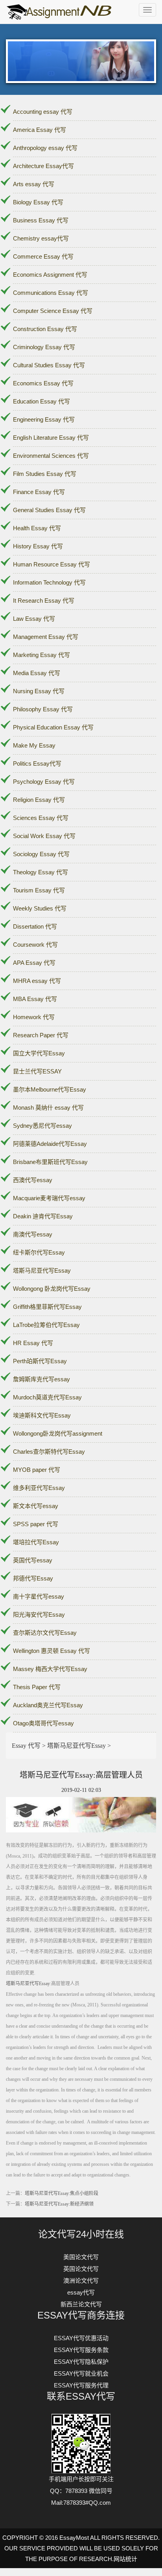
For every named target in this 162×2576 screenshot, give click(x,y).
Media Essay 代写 (37, 673)
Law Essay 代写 (34, 619)
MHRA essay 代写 (37, 981)
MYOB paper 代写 (37, 1470)
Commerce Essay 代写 (43, 256)
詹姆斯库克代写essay (41, 1379)
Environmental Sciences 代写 (51, 456)
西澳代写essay (33, 1180)
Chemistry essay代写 (41, 238)
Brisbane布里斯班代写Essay (50, 1162)
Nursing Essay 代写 (39, 691)
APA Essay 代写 (34, 963)
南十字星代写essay (39, 1596)
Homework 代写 (34, 1017)
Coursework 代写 (35, 945)
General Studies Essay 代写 (49, 510)
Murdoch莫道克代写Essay (47, 1397)
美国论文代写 (81, 2257)
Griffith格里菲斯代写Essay (47, 1307)
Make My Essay (34, 745)
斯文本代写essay (36, 1506)
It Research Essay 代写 (44, 601)
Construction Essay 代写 (45, 329)
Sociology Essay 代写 (41, 854)
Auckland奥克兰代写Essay (48, 1705)
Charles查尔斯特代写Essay (49, 1452)
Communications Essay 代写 (51, 293)
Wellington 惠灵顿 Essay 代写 (52, 1651)
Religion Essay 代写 (39, 800)
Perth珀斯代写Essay (40, 1361)
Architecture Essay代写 (43, 166)
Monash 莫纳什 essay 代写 (48, 1108)
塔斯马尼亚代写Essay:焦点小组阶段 (62, 2193)
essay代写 (81, 2292)
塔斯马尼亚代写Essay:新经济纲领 (59, 2204)
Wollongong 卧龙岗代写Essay (52, 1289)
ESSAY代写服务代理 (81, 2385)
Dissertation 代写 (35, 926)
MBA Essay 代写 (35, 999)
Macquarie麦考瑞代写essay (49, 1198)
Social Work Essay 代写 (44, 836)
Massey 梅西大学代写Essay (50, 1669)
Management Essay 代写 (46, 637)
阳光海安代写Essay (39, 1615)
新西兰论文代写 (81, 2304)
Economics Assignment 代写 (50, 275)
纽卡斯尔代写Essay (39, 1252)
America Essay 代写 (40, 130)
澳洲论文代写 (81, 2281)
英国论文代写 (81, 2269)
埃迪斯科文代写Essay (42, 1415)
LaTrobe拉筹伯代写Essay (46, 1325)
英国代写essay (33, 1560)
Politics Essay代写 (37, 763)
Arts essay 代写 (34, 184)
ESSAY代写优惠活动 (81, 2338)
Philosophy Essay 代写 (43, 709)
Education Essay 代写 (41, 401)
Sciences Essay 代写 (41, 818)
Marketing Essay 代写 (41, 655)
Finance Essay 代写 (39, 492)
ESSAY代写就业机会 (81, 2373)
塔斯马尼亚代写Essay (42, 1270)
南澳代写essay (33, 1234)
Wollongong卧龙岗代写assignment (58, 1433)
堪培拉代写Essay (36, 1542)
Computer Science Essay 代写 (53, 311)
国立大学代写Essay (39, 1053)
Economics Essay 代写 (43, 383)
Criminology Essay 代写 (44, 347)
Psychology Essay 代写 (44, 782)
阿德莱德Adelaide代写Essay (50, 1144)
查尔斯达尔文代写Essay (45, 1633)
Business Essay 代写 (41, 220)
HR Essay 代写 (33, 1343)
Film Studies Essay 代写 (45, 474)
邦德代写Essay (33, 1578)
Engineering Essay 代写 (44, 419)
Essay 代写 (26, 1746)
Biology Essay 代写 (38, 202)
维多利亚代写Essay (39, 1488)
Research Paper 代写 (41, 1035)
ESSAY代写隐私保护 (81, 2362)
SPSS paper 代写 (36, 1524)
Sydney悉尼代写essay (42, 1126)
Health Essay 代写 (37, 528)
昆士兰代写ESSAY (37, 1071)
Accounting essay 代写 (43, 112)
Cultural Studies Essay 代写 (49, 365)
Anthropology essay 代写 (45, 148)
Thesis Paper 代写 (37, 1687)
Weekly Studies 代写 (40, 908)
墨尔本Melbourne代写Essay (50, 1089)
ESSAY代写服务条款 (81, 2350)
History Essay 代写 (38, 546)
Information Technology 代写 (49, 582)
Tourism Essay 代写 (39, 890)
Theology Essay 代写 (40, 872)
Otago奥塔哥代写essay (43, 1723)
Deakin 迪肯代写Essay (43, 1216)
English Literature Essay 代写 (51, 438)
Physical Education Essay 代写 (53, 727)
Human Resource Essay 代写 (52, 564)
